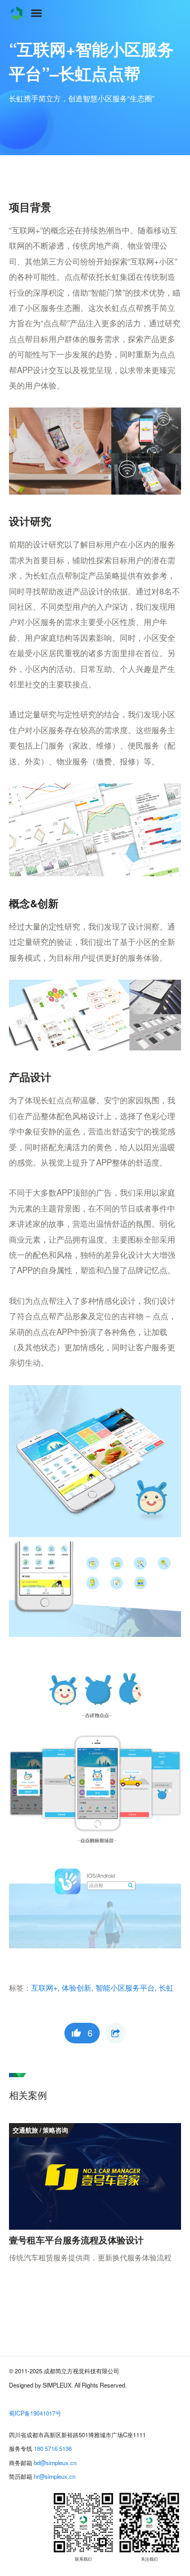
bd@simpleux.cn (55, 2463)
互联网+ (44, 1987)
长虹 (166, 1987)
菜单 (36, 13)
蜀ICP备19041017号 (35, 2413)
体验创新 (77, 1987)
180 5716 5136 (53, 2448)
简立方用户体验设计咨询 (16, 13)
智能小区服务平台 (125, 1987)
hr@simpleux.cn (55, 2476)
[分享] (115, 2033)
